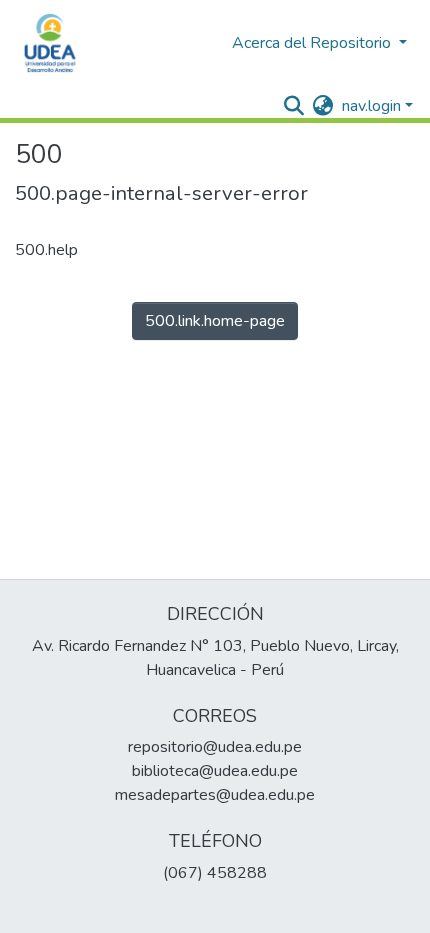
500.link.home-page (215, 321)
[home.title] (50, 43)
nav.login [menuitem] (371, 106)
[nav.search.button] (294, 106)
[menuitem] (323, 106)
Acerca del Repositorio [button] (313, 43)
